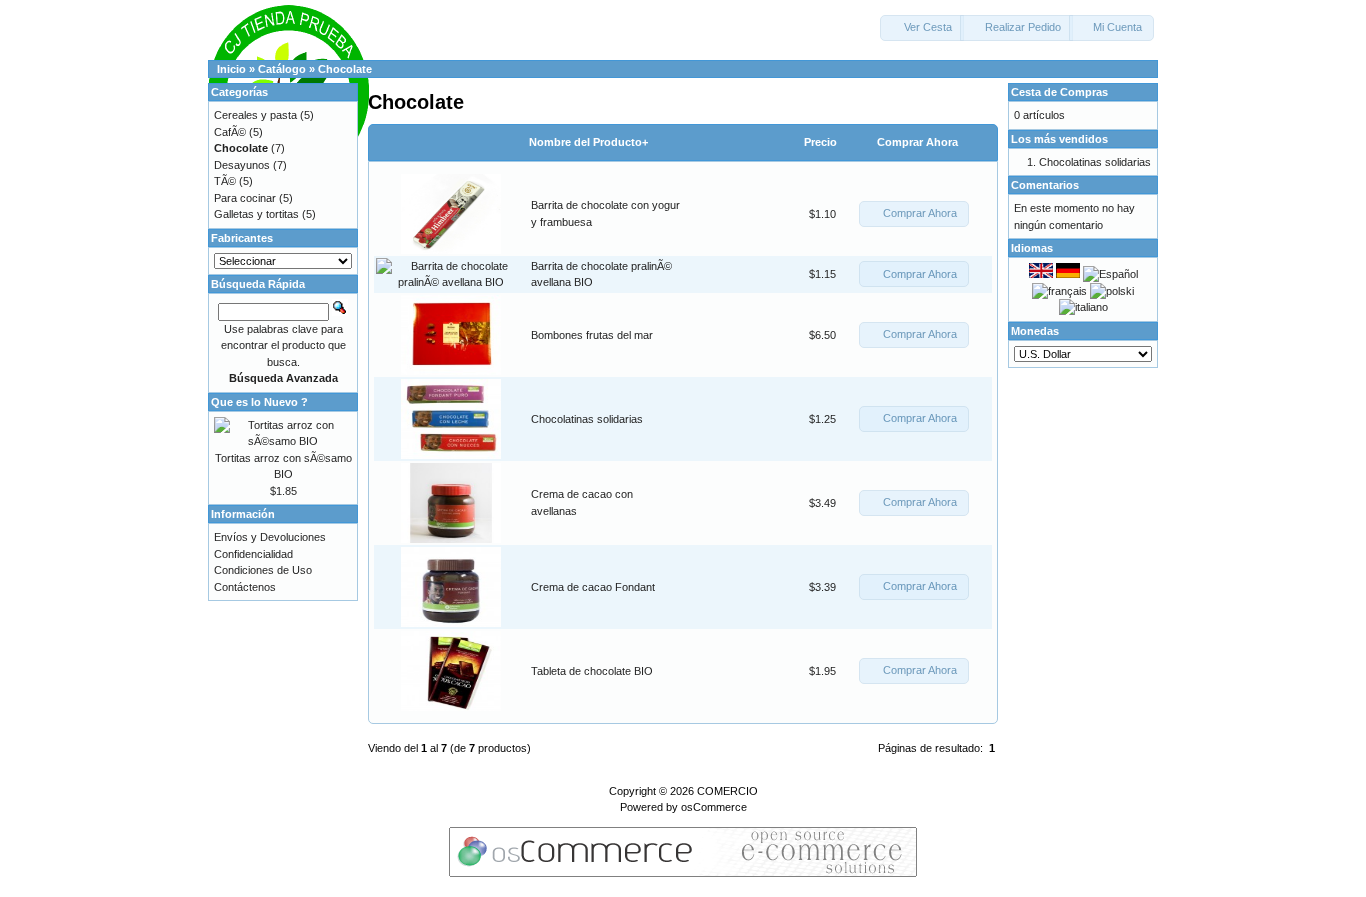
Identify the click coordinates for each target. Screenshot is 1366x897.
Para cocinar (245, 198)
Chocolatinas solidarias (587, 419)
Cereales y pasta (255, 115)
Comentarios (1045, 185)
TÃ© (225, 181)
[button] (922, 28)
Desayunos (242, 165)
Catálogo (282, 69)
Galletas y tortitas (256, 214)
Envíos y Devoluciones (270, 537)
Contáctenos (245, 587)
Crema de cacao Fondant (593, 587)
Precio (820, 142)
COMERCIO (727, 791)
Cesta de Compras (1059, 92)
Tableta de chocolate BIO (592, 671)
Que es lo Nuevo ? (259, 402)
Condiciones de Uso (263, 570)
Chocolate (345, 69)
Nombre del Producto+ (588, 142)
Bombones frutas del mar (592, 335)
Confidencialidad (253, 554)
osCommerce (714, 807)
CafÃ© (230, 132)
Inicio (231, 69)
